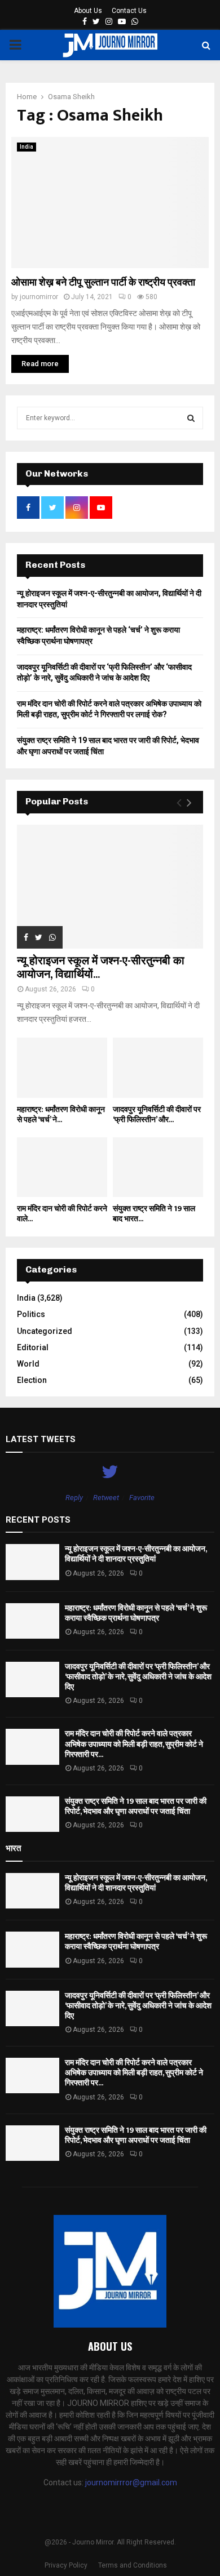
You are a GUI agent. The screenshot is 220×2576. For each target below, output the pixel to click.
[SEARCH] (191, 418)
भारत (13, 1848)
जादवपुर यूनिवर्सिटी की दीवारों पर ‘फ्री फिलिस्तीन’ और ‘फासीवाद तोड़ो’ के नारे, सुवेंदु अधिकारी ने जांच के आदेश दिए (138, 1677)
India (27, 147)
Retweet (106, 1498)
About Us (88, 11)
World (28, 1364)
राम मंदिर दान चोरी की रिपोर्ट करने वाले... (62, 1214)
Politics (31, 1314)
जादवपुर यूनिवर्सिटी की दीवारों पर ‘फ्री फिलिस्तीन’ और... (157, 1115)
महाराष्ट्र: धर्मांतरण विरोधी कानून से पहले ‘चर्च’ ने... (61, 1115)
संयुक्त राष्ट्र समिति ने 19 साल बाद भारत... (154, 1214)
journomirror (39, 297)
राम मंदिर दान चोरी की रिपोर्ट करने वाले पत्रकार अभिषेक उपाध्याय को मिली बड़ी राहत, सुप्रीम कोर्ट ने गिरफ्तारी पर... (134, 1744)
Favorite (142, 1498)
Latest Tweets (41, 1439)
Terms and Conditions (133, 2565)
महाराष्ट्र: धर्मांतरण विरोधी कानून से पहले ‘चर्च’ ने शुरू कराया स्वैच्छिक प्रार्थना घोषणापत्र (136, 1613)
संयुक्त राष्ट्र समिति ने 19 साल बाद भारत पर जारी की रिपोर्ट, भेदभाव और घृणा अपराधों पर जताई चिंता (136, 1806)
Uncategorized (45, 1331)
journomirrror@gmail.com (131, 2482)
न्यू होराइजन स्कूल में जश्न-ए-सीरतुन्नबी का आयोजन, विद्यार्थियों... (101, 968)
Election (32, 1380)
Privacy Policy (66, 2565)
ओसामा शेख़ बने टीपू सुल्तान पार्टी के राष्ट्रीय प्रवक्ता (103, 283)
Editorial (33, 1347)
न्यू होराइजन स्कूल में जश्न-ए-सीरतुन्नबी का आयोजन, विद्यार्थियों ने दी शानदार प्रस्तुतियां (136, 1554)
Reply (74, 1498)
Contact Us (129, 11)
